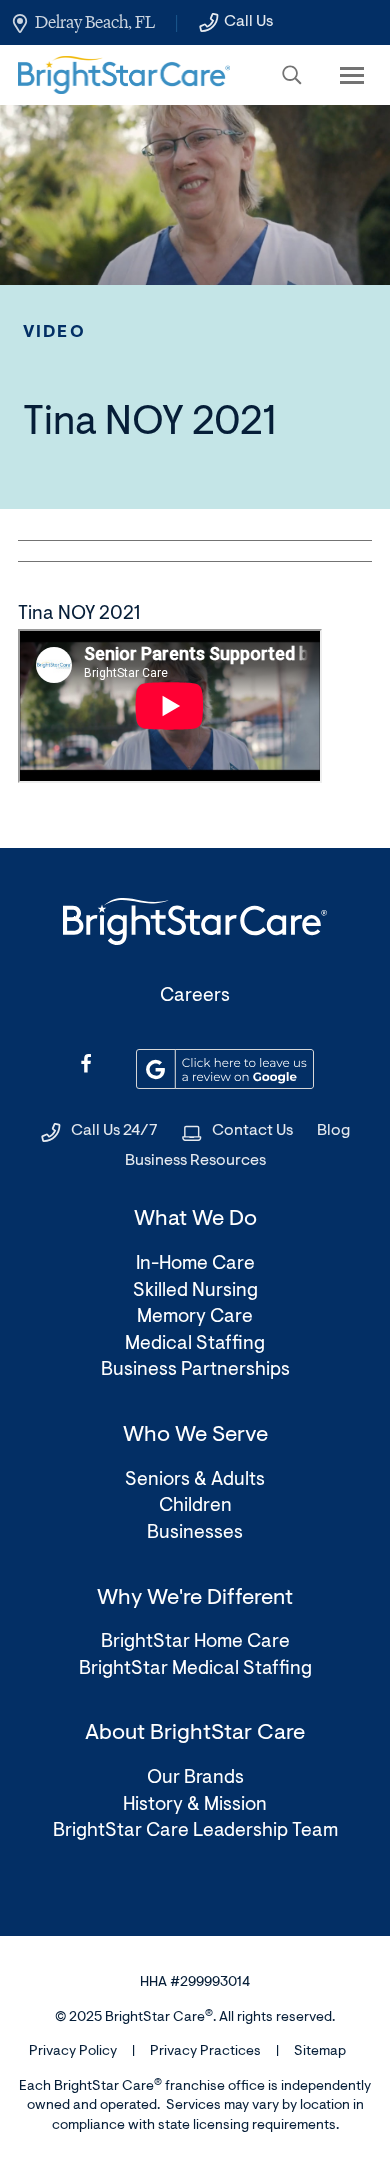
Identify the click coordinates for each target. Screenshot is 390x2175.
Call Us (248, 22)
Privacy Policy (73, 2052)
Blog (333, 1131)
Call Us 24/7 (114, 1131)
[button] (292, 75)
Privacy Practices (205, 2052)
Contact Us (252, 1131)
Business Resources (195, 1161)
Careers (195, 996)
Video (54, 332)
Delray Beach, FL (95, 22)
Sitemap (320, 2052)
